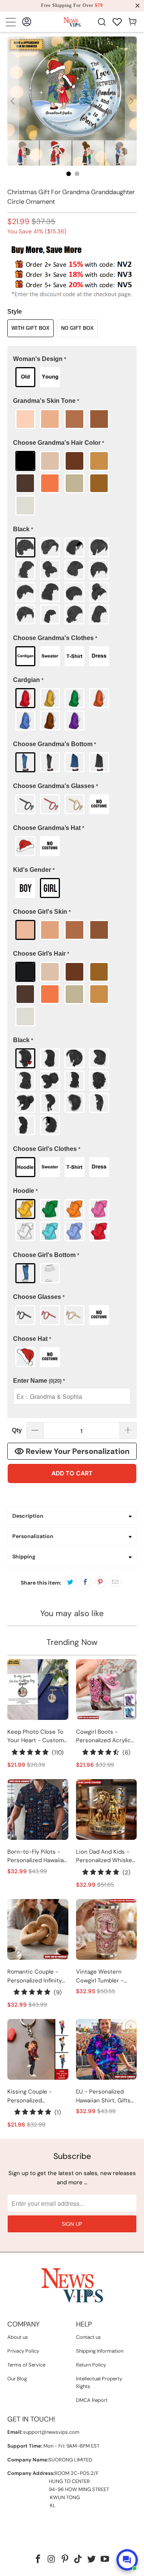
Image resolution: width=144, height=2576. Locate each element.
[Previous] (13, 101)
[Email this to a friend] (116, 1582)
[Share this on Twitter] (71, 1582)
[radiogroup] (72, 377)
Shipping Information (100, 2351)
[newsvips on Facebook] (38, 2560)
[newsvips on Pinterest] (65, 2560)
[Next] (131, 101)
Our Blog (17, 2379)
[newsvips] (72, 22)
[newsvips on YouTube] (105, 2560)
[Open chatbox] (127, 2560)
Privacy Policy (23, 2351)
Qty (17, 1430)
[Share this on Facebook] (86, 1582)
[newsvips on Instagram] (52, 2560)
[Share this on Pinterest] (101, 1582)
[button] (72, 359)
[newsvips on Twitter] (92, 2560)
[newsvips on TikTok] (78, 2560)
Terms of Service (26, 2365)
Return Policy (91, 2365)
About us (18, 2337)
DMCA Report (92, 2400)
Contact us (89, 2337)
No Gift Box (77, 328)
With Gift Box (31, 328)
